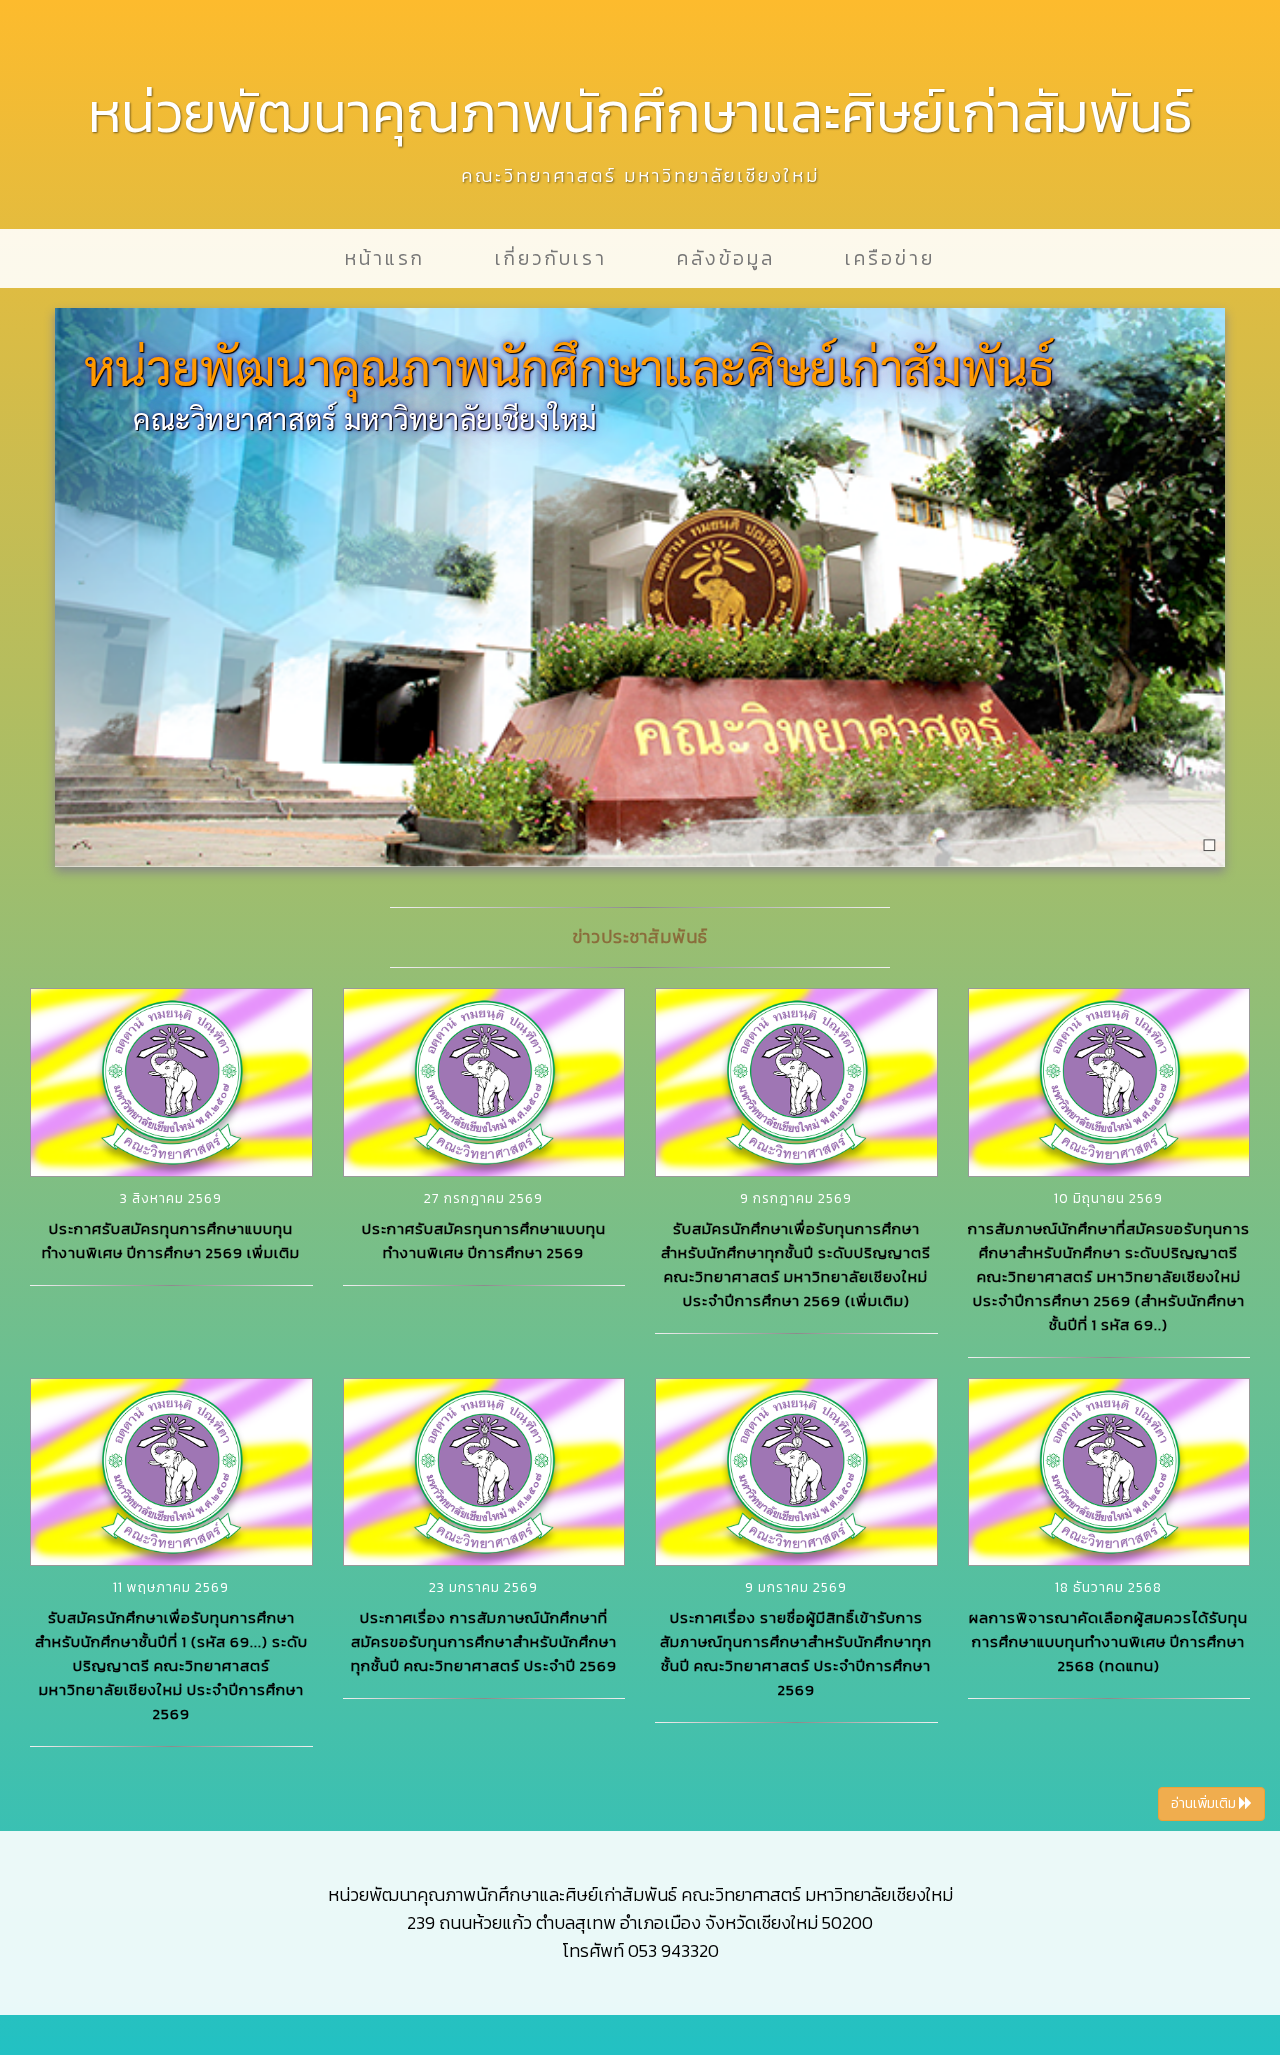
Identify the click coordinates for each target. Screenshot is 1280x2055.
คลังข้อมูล (726, 258)
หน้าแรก (385, 258)
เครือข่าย (890, 258)
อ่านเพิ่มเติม (1205, 1803)
